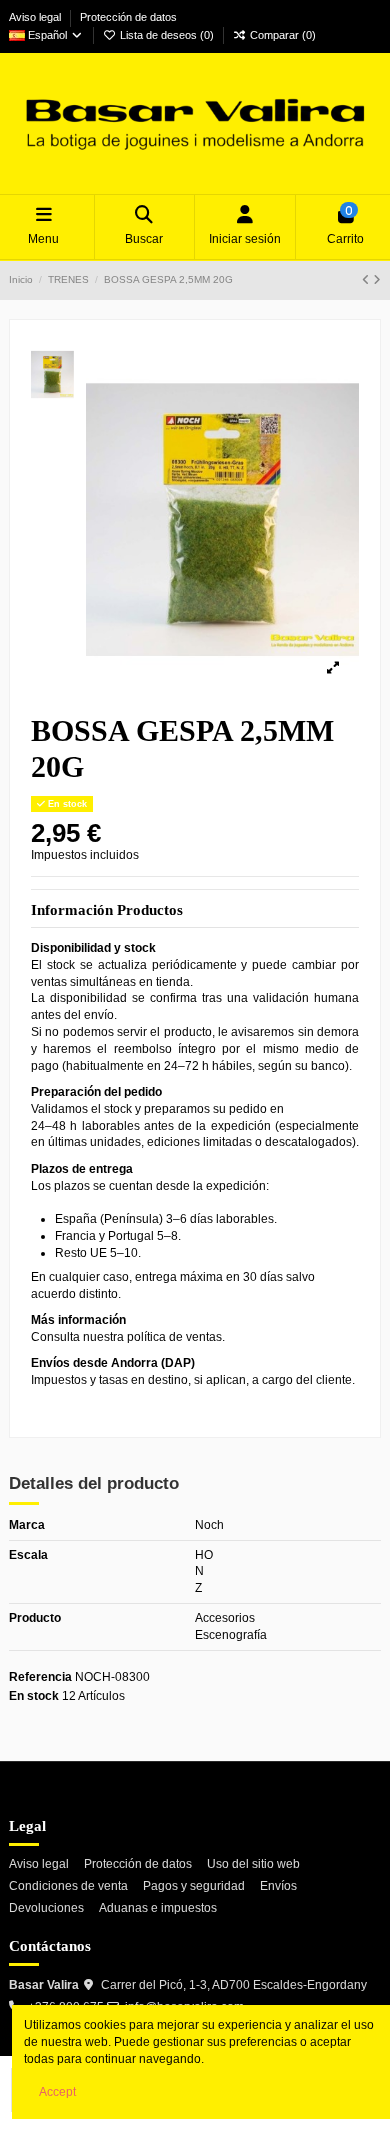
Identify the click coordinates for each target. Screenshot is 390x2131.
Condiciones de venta (68, 1886)
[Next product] (377, 280)
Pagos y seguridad (194, 1886)
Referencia (40, 1677)
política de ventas (174, 1337)
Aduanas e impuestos (158, 1908)
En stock (34, 1696)
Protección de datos (128, 17)
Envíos (278, 1886)
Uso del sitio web (253, 1864)
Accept (57, 2092)
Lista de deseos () (167, 35)
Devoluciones (46, 1908)
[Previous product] (367, 280)
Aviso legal (36, 17)
